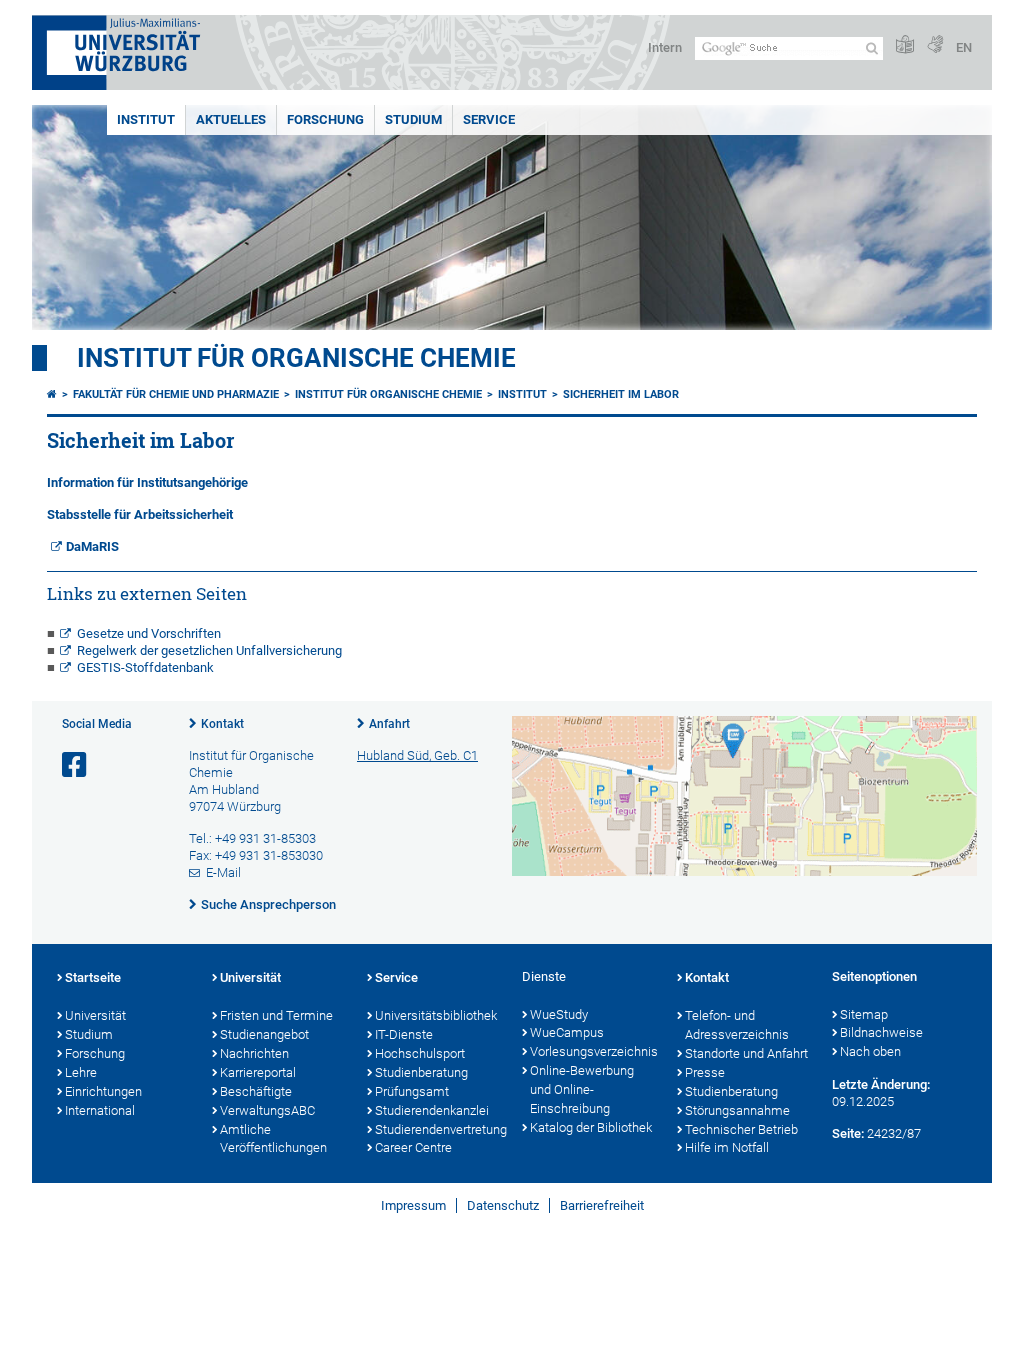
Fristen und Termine (276, 1015)
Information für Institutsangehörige (147, 482)
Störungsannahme (737, 1110)
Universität (95, 1015)
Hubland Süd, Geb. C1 (417, 755)
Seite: (848, 1133)
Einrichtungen (103, 1091)
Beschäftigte (256, 1091)
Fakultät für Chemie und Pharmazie (176, 394)
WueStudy (559, 1014)
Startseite (93, 977)
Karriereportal (258, 1072)
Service (489, 119)
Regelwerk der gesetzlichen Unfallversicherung (209, 650)
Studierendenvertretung (438, 1129)
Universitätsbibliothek (436, 1015)
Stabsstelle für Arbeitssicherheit (140, 514)
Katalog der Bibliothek (591, 1127)
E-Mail (223, 872)
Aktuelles (231, 119)
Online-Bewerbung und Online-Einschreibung (582, 1089)
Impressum (413, 1205)
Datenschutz (503, 1205)
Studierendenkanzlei (432, 1110)
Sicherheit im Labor (621, 394)
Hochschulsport (420, 1053)
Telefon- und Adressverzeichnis (737, 1025)
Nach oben (870, 1051)
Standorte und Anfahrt (746, 1053)
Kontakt (222, 724)
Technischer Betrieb (741, 1129)
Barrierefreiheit (602, 1205)
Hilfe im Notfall (727, 1147)
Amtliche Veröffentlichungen (273, 1139)
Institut (146, 119)
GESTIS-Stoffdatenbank (145, 667)
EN (964, 47)
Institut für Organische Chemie (296, 358)
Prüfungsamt (412, 1091)
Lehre (81, 1072)
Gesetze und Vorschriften (149, 633)
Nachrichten (254, 1053)
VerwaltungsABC (267, 1110)
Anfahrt (389, 724)
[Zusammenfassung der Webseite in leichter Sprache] (905, 45)
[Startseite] (52, 394)
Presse (705, 1072)
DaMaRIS (92, 546)
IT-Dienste (404, 1034)
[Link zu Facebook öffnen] (76, 765)
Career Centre (413, 1147)
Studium (413, 119)
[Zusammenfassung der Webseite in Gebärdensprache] (935, 45)
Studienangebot (264, 1034)
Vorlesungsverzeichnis (593, 1051)
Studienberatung (421, 1072)
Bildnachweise (881, 1032)
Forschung (325, 119)
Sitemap (864, 1014)
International (100, 1110)
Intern (665, 47)
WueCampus (567, 1032)
